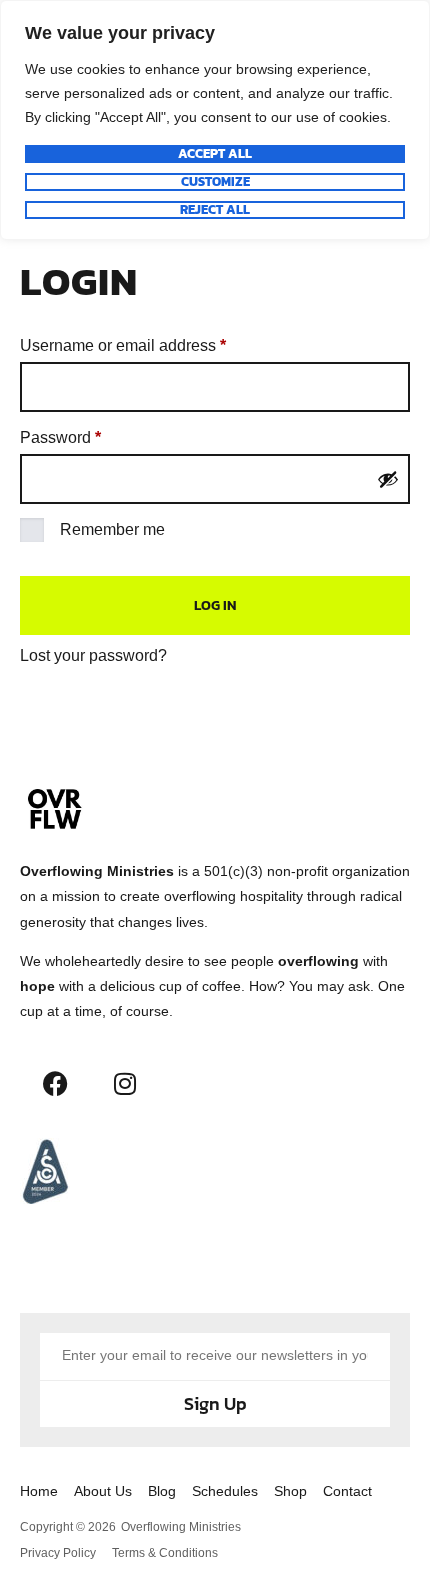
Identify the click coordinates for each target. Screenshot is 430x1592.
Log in (215, 605)
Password (93, 434)
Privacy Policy (58, 1553)
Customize (215, 182)
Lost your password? (93, 655)
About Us (103, 1491)
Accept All (215, 154)
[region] (215, 120)
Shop (290, 1491)
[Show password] (388, 479)
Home (39, 1491)
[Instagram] (125, 1083)
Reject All (215, 210)
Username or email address (155, 342)
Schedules (225, 1491)
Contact (347, 1491)
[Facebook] (55, 1083)
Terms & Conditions (165, 1553)
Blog (162, 1491)
